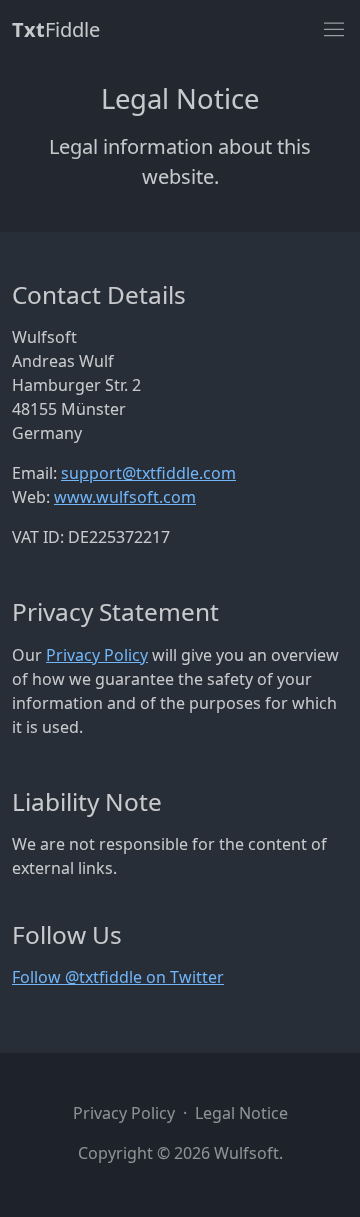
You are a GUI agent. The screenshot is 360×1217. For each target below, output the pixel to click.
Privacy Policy (97, 655)
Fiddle (56, 29)
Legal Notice (241, 1113)
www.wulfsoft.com (125, 497)
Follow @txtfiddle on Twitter (118, 977)
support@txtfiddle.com (148, 473)
